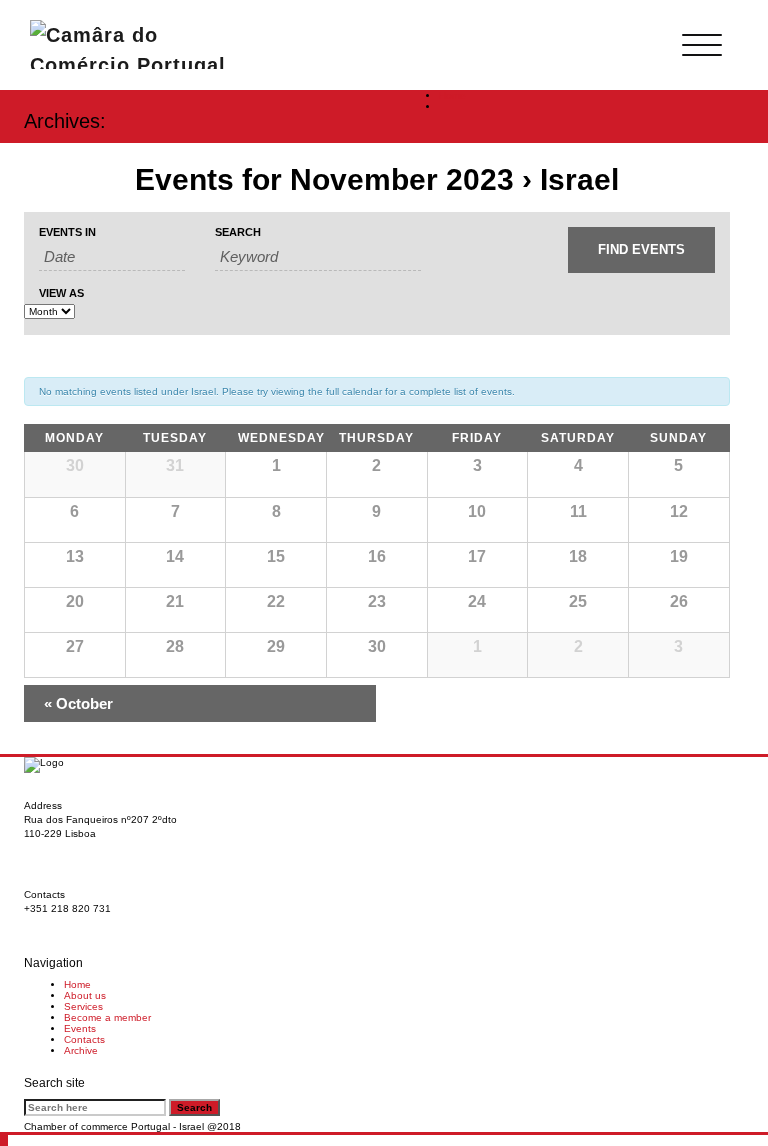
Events (80, 1028)
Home (452, 95)
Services (83, 1006)
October (78, 703)
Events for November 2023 (324, 179)
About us (85, 995)
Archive (81, 1050)
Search (238, 232)
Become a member (107, 1017)
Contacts (84, 1039)
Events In (67, 232)
